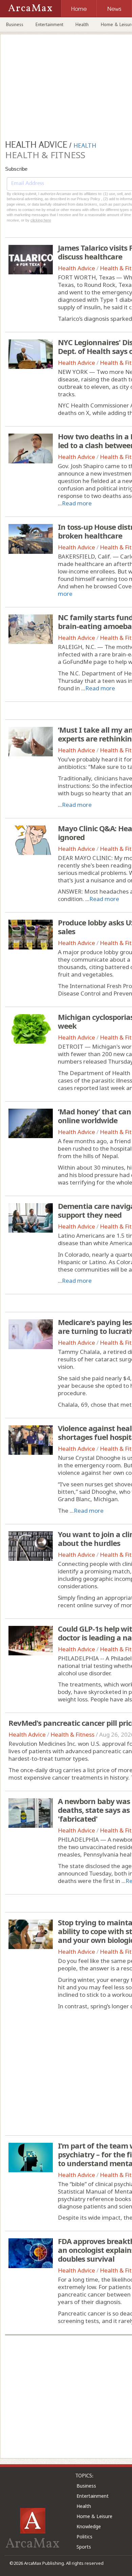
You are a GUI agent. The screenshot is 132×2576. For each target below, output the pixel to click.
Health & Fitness (72, 1734)
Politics (84, 2537)
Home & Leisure (94, 2516)
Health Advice (76, 268)
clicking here (41, 220)
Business (15, 24)
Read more (77, 503)
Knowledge (89, 2526)
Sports (84, 2547)
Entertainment (49, 24)
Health (82, 24)
